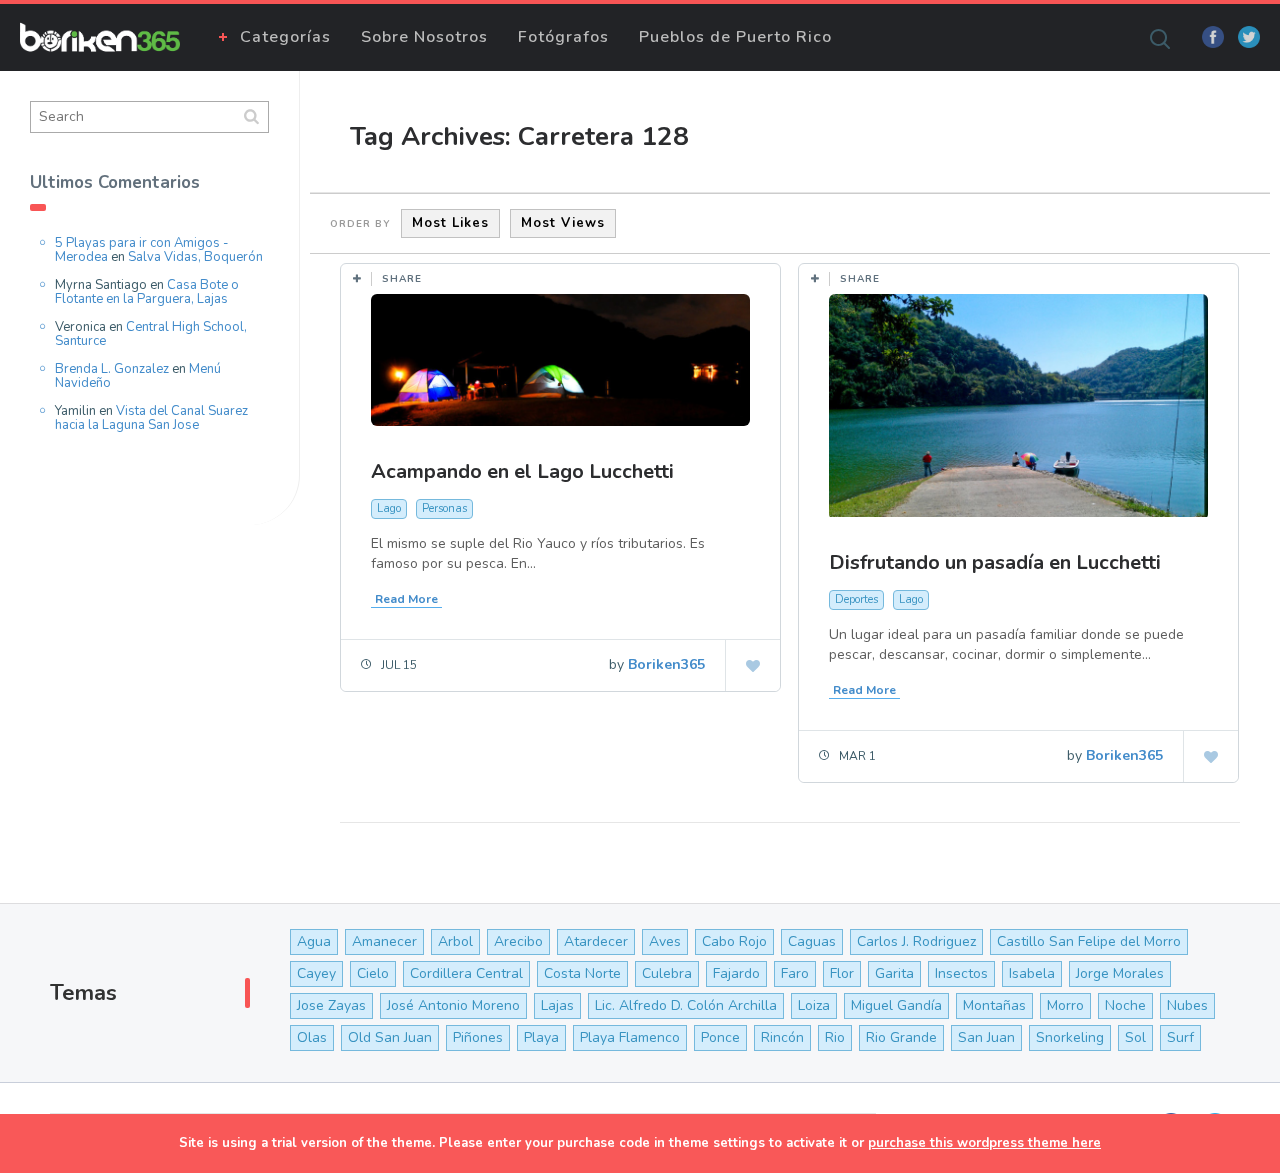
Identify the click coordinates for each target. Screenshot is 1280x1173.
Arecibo (518, 941)
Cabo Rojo (734, 941)
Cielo (373, 973)
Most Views (563, 223)
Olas (312, 1037)
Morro (1065, 1005)
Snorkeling (1070, 1037)
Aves (665, 941)
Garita (894, 973)
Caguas (812, 941)
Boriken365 (666, 664)
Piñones (478, 1037)
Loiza (814, 1005)
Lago (389, 508)
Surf (1180, 1037)
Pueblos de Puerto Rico (735, 37)
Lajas (557, 1005)
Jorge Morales (1120, 973)
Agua (314, 941)
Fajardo (736, 973)
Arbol (455, 941)
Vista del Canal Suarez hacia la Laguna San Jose (151, 418)
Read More (406, 599)
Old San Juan (390, 1037)
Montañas (994, 1005)
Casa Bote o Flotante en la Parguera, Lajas (147, 292)
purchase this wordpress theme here (984, 1143)
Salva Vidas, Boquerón (195, 257)
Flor (842, 973)
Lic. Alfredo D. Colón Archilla (686, 1005)
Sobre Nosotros (424, 37)
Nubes (1187, 1005)
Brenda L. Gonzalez (112, 369)
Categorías (285, 37)
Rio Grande (901, 1037)
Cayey (316, 973)
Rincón (782, 1037)
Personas (444, 508)
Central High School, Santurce (151, 334)
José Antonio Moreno (453, 1005)
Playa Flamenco (630, 1037)
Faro (795, 973)
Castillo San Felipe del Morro (1089, 941)
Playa (541, 1037)
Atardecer (596, 941)
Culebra (667, 973)
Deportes (856, 599)
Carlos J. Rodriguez (916, 941)
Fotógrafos (563, 37)
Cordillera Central (466, 973)
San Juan (986, 1037)
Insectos (961, 973)
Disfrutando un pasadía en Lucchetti (995, 562)
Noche (1125, 1005)
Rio (835, 1037)
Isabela (1032, 973)
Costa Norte (582, 973)
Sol (1135, 1037)
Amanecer (384, 941)
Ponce (720, 1037)
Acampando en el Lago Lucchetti (522, 471)
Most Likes (450, 223)
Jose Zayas (331, 1005)
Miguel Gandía (896, 1005)
